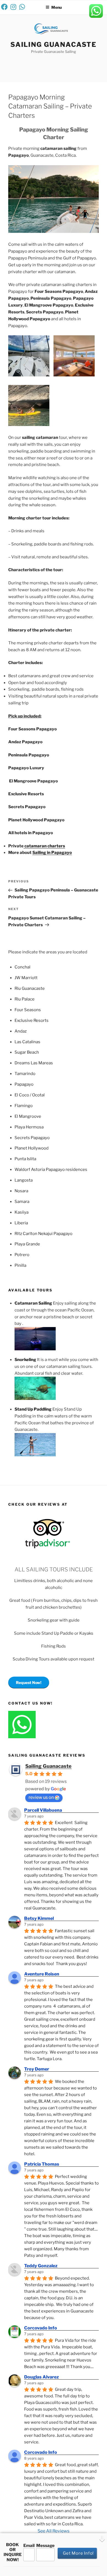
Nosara (21, 1191)
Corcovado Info (41, 2328)
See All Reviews (54, 2531)
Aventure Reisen (42, 1974)
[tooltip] (4, 7)
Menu (57, 7)
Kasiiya (22, 1212)
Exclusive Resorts (32, 1020)
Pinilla (20, 1265)
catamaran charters (44, 846)
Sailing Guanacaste (54, 45)
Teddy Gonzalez (41, 2266)
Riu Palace (25, 999)
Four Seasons (28, 1010)
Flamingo (24, 1106)
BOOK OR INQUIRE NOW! (13, 2552)
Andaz (21, 1031)
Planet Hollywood (32, 1148)
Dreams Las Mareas (34, 1063)
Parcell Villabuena (43, 1810)
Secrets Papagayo (32, 1138)
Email (29, 2546)
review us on (41, 1797)
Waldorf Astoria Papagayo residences (51, 1170)
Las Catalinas (27, 1042)
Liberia (21, 1223)
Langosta (24, 1180)
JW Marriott (26, 978)
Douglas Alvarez (42, 2377)
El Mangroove (28, 1116)
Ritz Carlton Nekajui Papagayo (43, 1234)
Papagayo (24, 1084)
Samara (22, 1202)
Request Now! (29, 1682)
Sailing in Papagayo (52, 853)
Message (45, 2546)
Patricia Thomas (42, 2164)
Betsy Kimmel (39, 1918)
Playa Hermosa (29, 1127)
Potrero (22, 1255)
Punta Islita (25, 1159)
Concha (22, 967)
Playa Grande (27, 1244)
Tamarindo (25, 1074)
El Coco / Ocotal (30, 1095)
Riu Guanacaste (30, 988)
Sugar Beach (27, 1052)
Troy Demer (37, 2069)
